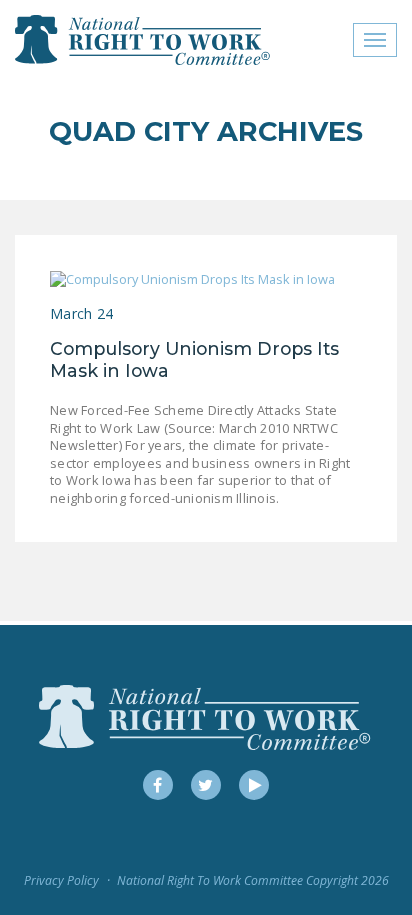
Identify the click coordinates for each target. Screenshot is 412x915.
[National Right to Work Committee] (143, 40)
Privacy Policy (61, 880)
